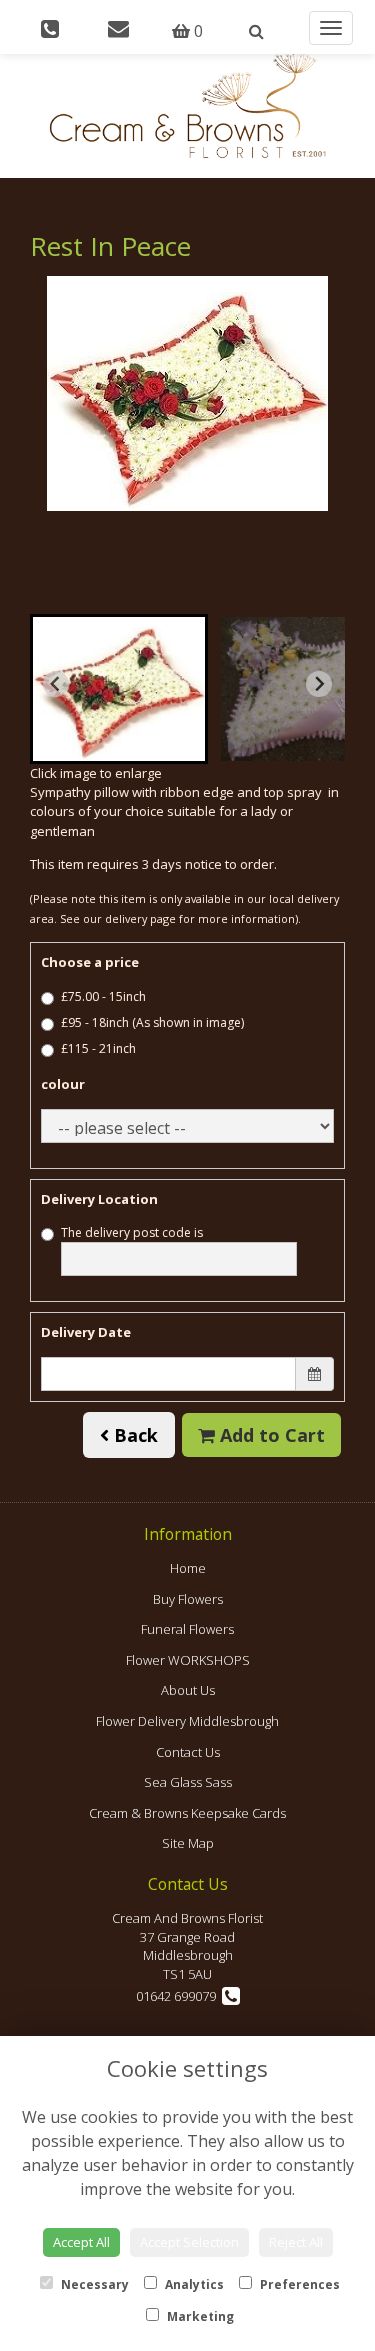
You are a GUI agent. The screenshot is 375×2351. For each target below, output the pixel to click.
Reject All (296, 2242)
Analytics (193, 2284)
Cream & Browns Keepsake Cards (187, 1813)
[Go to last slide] (56, 684)
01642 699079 (179, 1996)
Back (133, 1435)
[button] (119, 689)
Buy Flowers (188, 1599)
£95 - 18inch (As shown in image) (152, 1022)
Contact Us (188, 1752)
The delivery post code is (132, 1232)
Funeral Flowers (187, 1629)
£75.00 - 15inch (103, 996)
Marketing (199, 2316)
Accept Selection (189, 2242)
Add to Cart (270, 1435)
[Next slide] (319, 684)
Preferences (298, 2284)
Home (188, 1568)
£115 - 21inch (98, 1048)
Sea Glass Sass (188, 1782)
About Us (188, 1690)
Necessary (93, 2284)
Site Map (188, 1843)
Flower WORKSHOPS (188, 1660)
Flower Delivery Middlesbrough (187, 1721)
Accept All (81, 2242)
